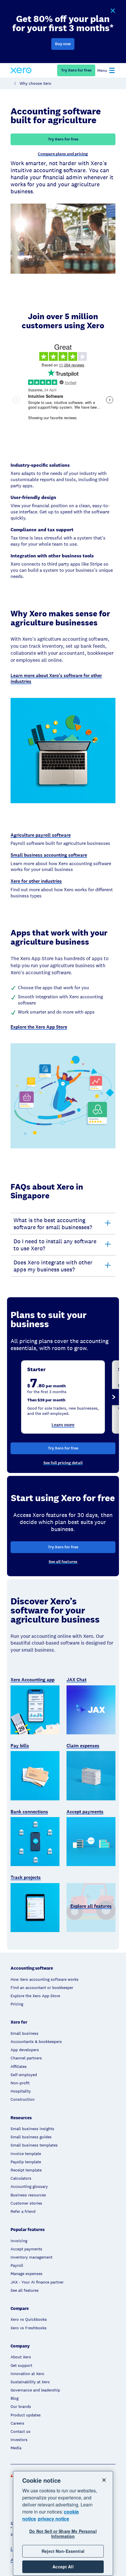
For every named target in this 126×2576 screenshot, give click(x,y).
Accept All (63, 2567)
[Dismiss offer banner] (113, 11)
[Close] (104, 2480)
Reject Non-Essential (63, 2551)
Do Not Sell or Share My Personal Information (63, 2534)
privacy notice (53, 2519)
